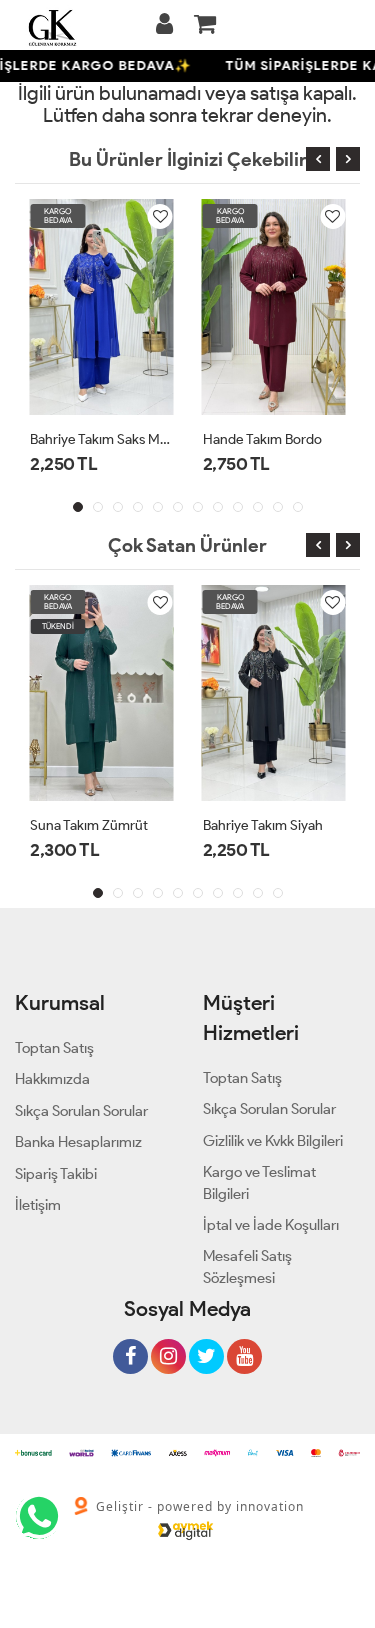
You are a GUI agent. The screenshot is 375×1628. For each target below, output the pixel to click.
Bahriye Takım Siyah (263, 825)
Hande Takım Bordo (262, 439)
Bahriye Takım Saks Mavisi (101, 439)
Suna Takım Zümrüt (89, 825)
